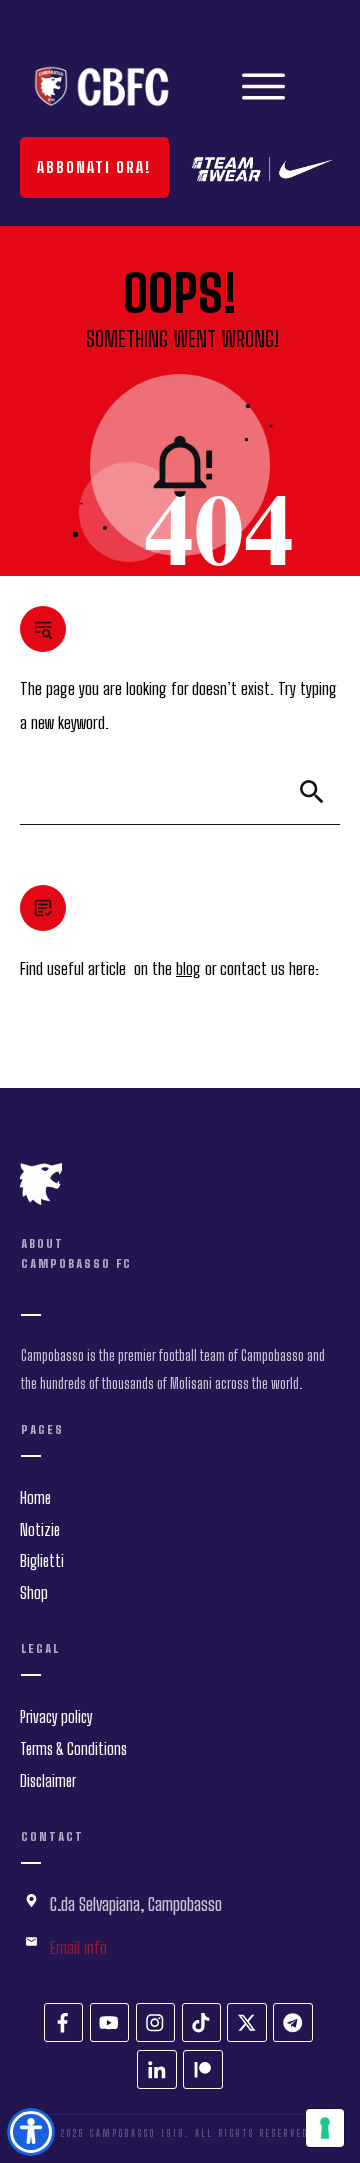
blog (188, 968)
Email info (78, 1947)
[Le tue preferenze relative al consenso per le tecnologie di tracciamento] (325, 2128)
